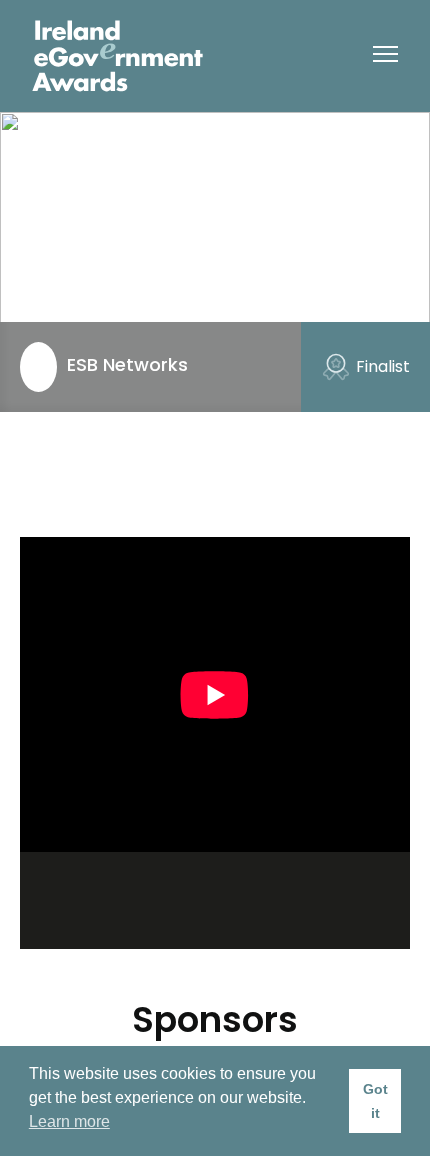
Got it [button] (375, 1101)
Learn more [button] (69, 1121)
